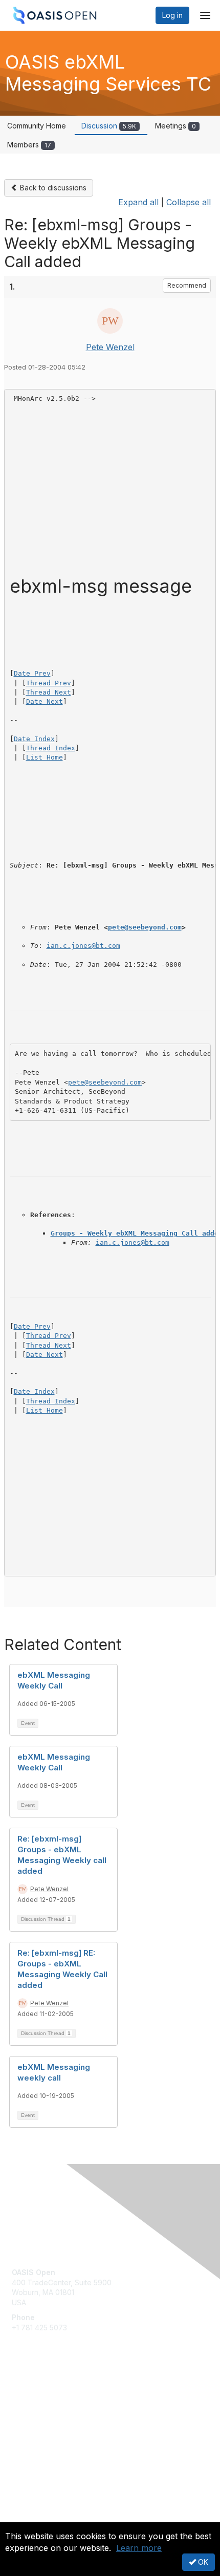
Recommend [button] (187, 285)
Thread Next (49, 692)
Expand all (138, 202)
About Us (27, 2518)
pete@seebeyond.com (145, 927)
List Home (45, 757)
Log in (172, 15)
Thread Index (51, 748)
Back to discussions (52, 188)
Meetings (175, 126)
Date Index (34, 739)
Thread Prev (49, 683)
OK (202, 2562)
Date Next (45, 701)
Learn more (139, 2548)
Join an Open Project (48, 2410)
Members (29, 145)
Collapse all (189, 202)
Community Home (37, 126)
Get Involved (33, 2395)
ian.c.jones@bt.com (83, 946)
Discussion (109, 126)
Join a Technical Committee (58, 2425)
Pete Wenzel (110, 347)
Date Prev (32, 673)
